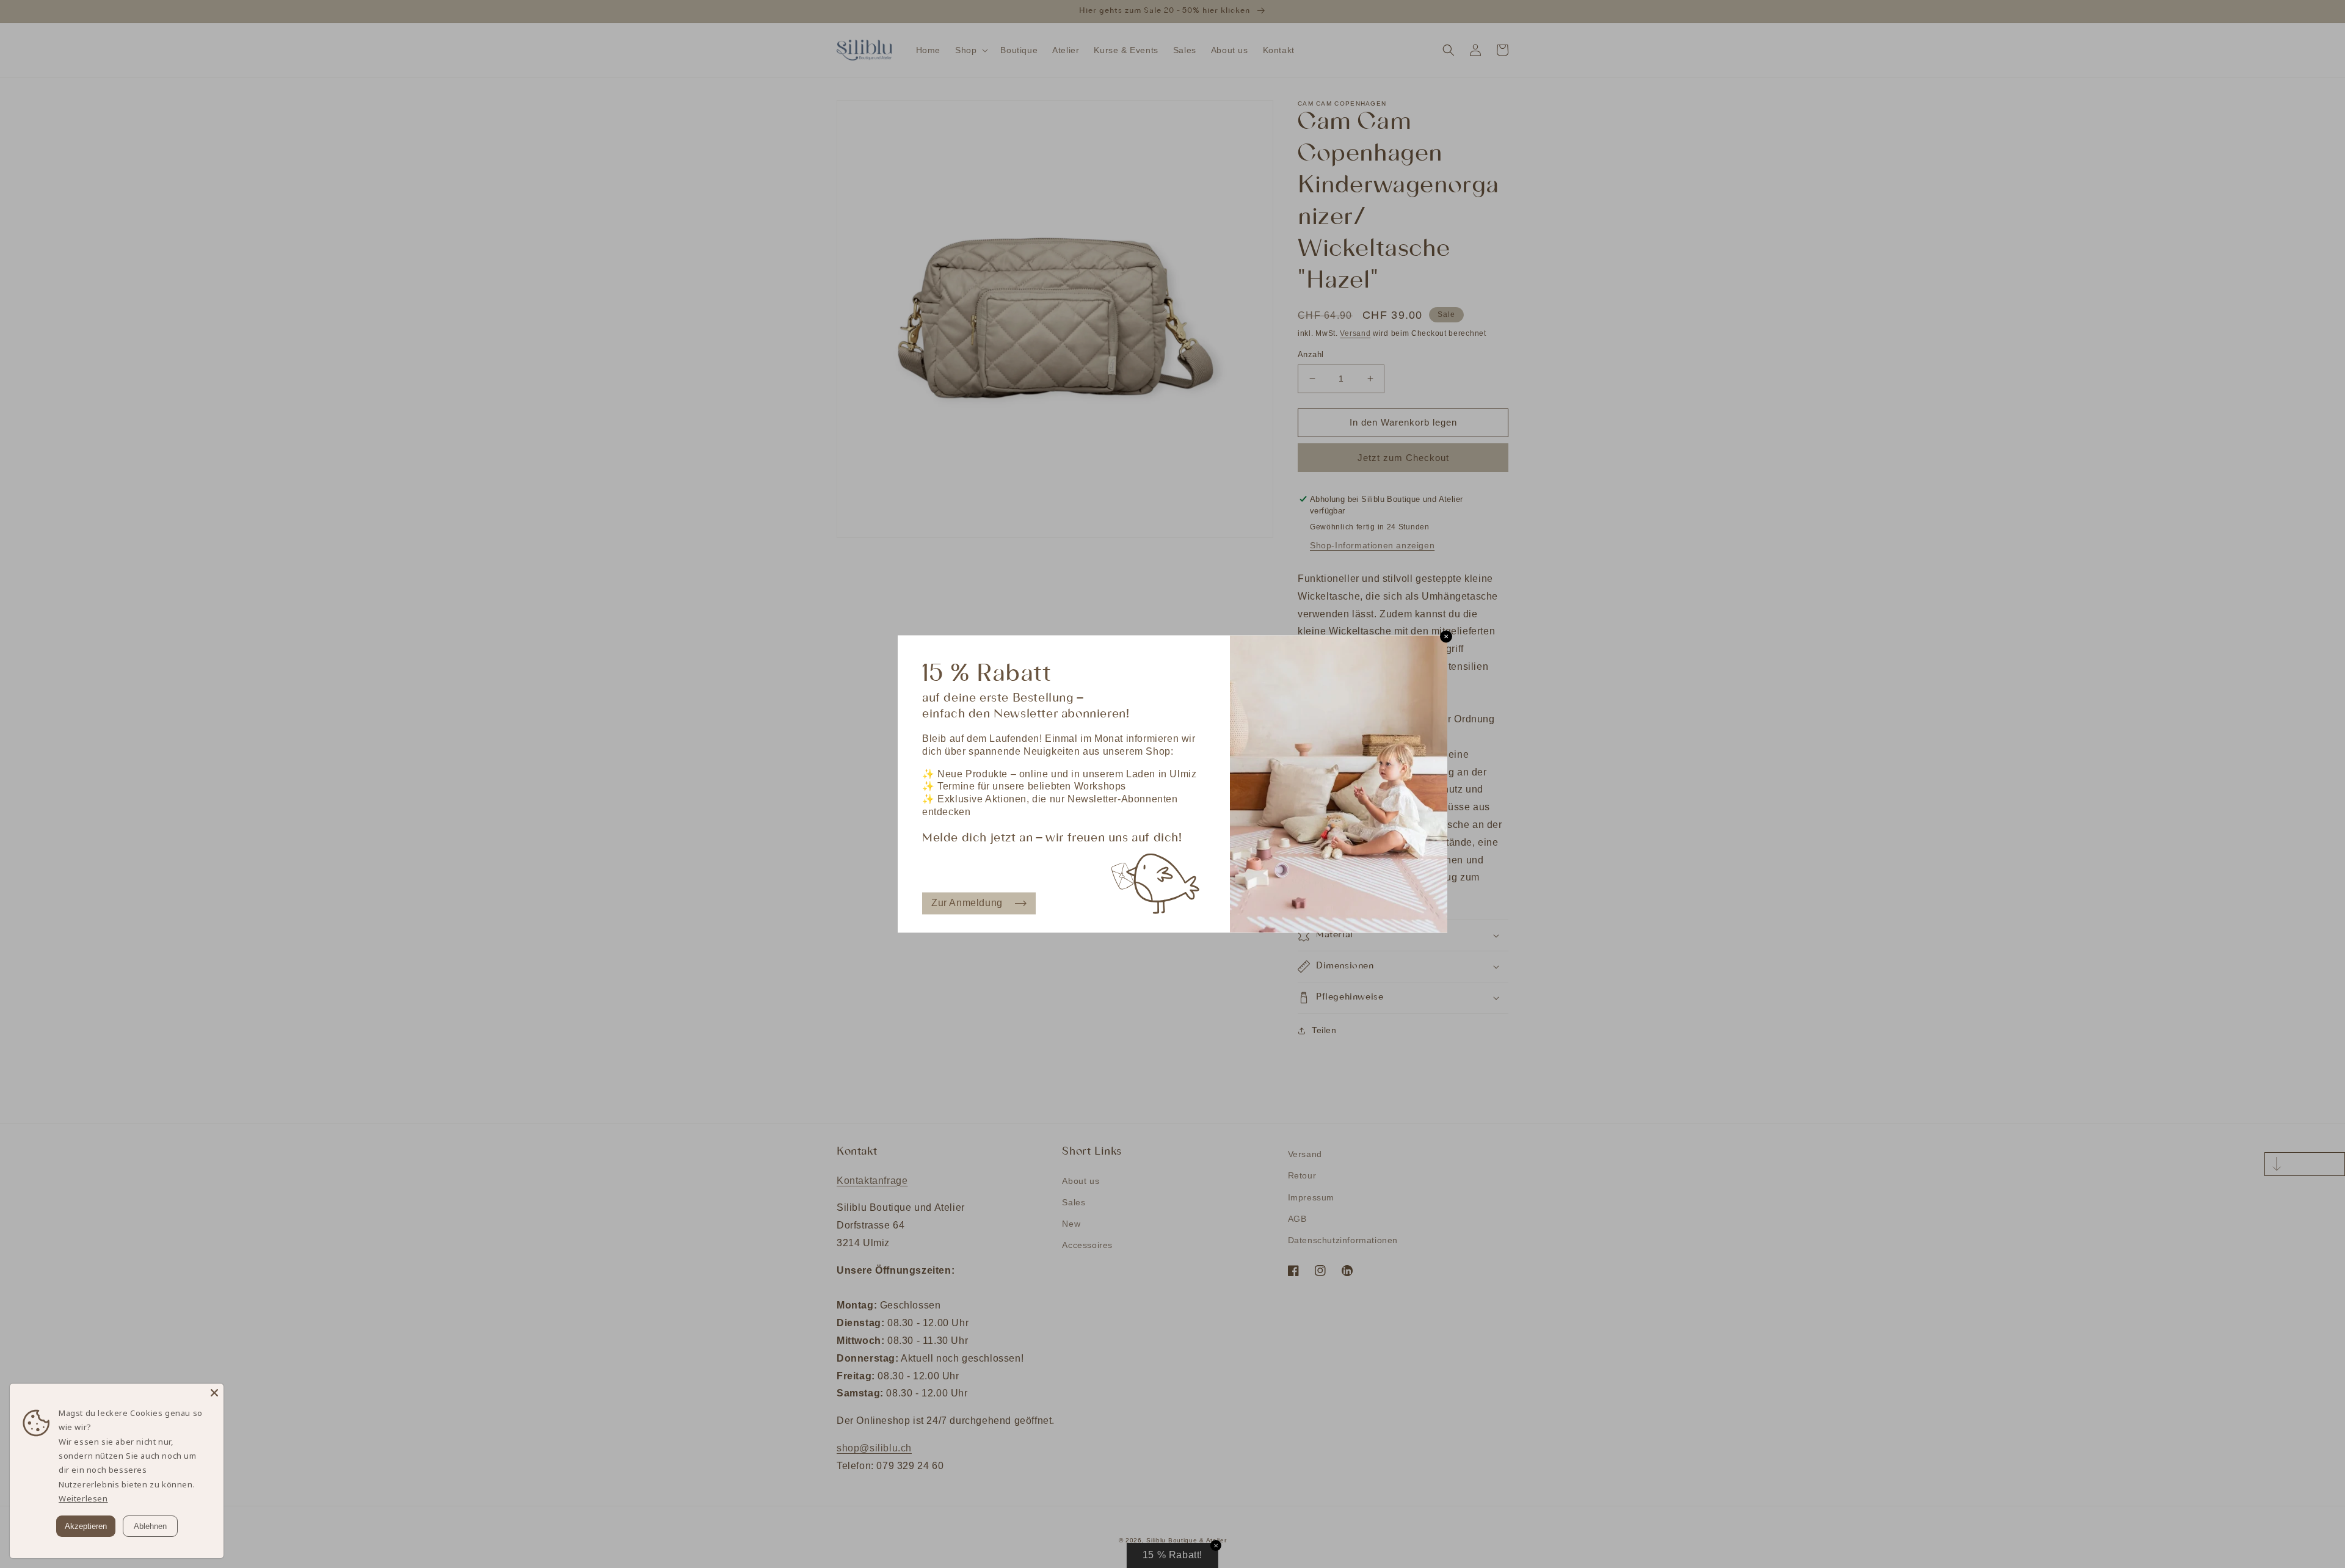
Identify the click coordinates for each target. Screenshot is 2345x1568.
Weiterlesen (83, 1498)
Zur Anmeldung (967, 903)
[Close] (214, 1393)
